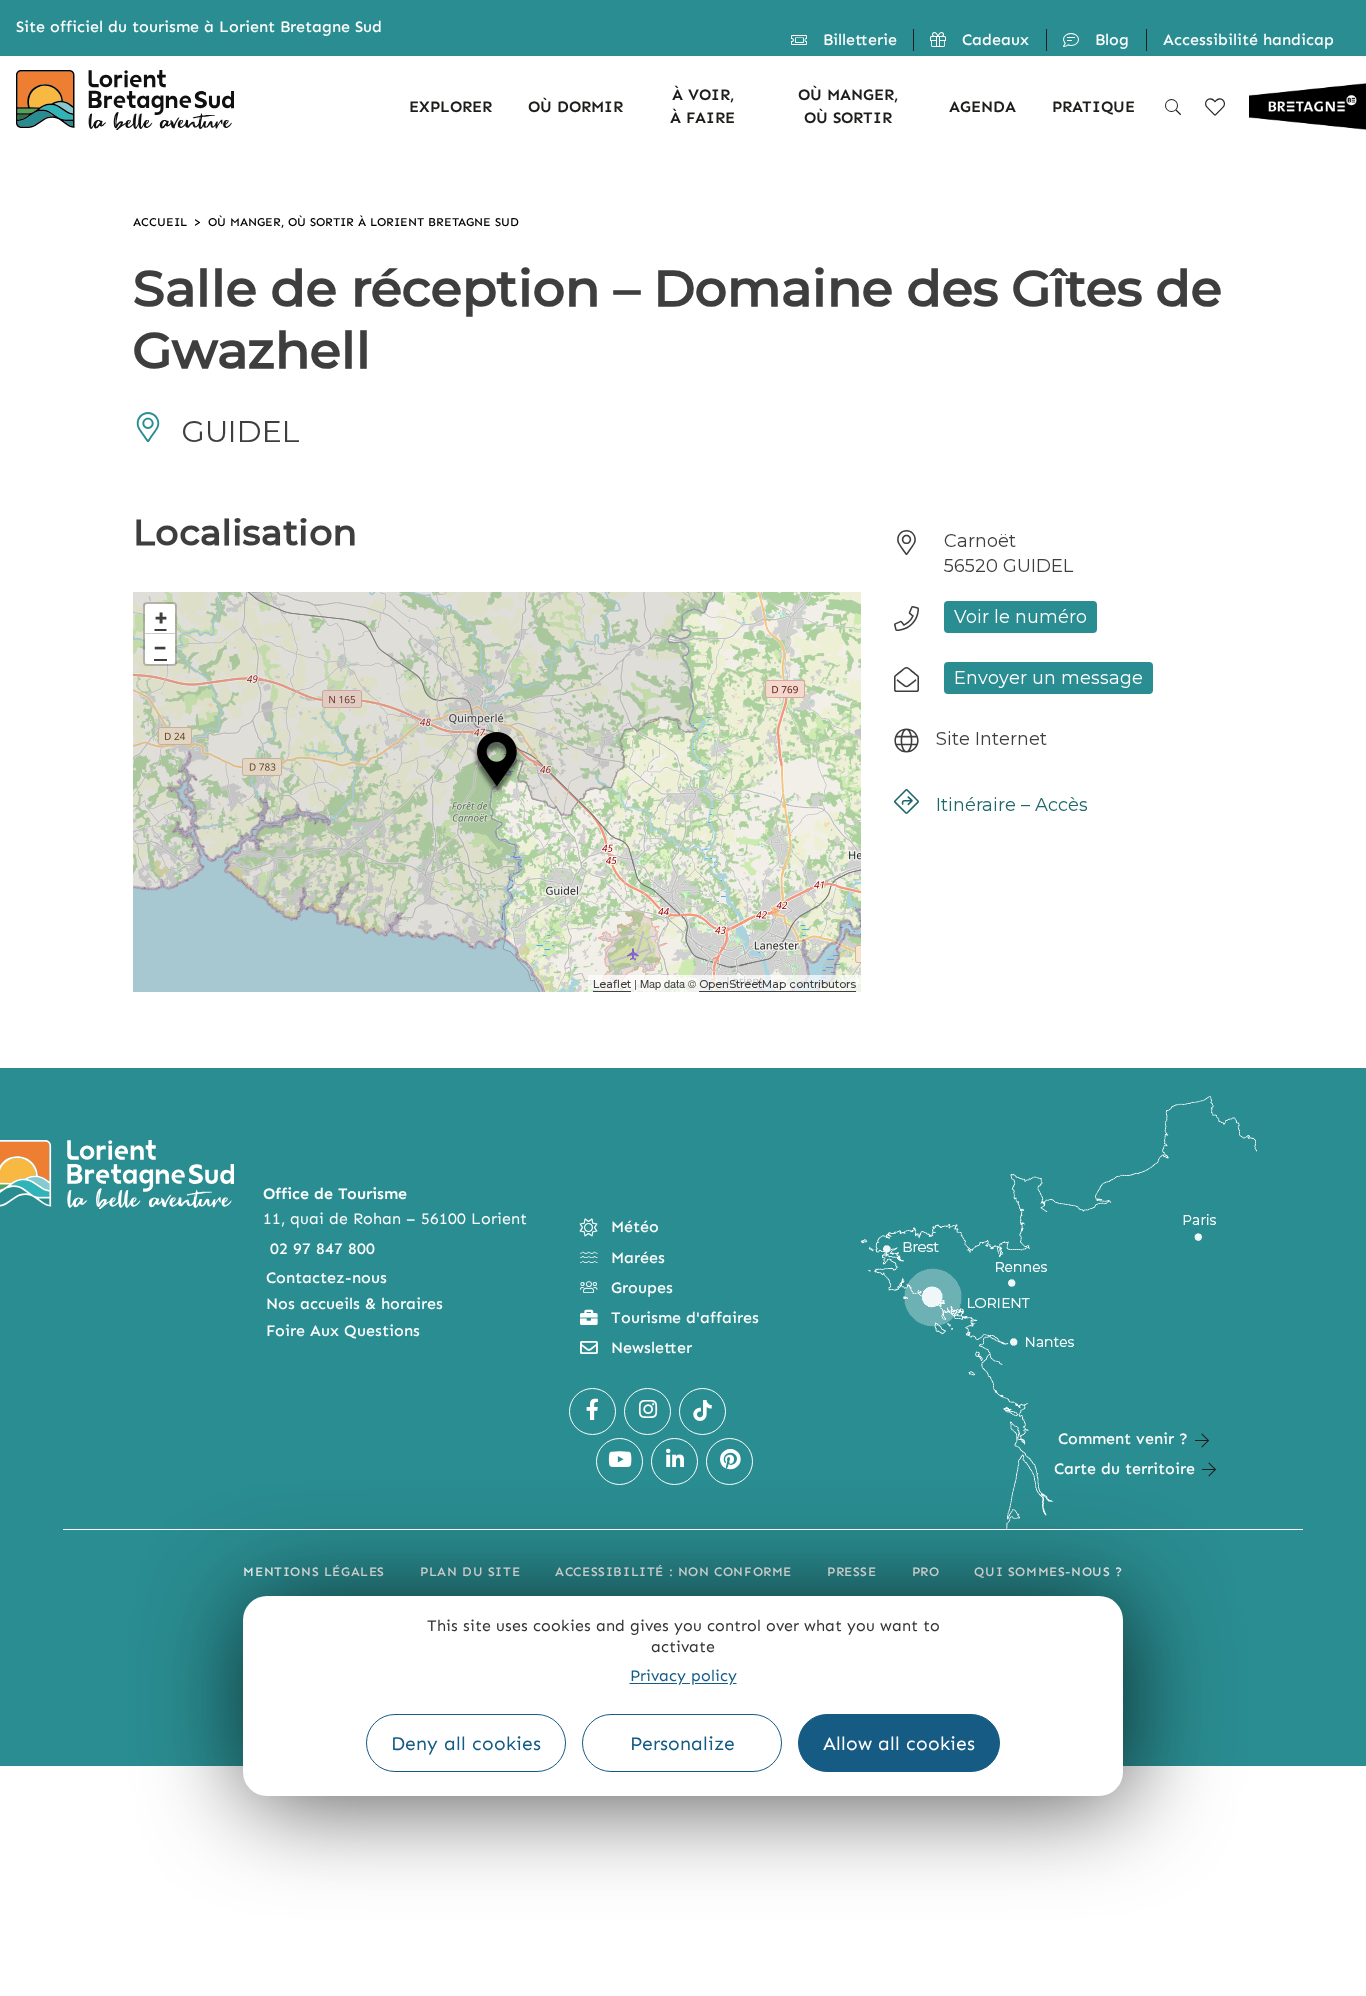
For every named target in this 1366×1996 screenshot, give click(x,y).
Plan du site (470, 1571)
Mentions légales (314, 1571)
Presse (852, 1571)
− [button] (160, 648)
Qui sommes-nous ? (1048, 1571)
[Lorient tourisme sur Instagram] (647, 1411)
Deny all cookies (466, 1743)
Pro (926, 1571)
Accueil (160, 222)
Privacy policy (683, 1675)
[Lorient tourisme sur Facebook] (592, 1411)
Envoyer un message (1048, 678)
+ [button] (161, 618)
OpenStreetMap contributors (777, 984)
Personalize (682, 1743)
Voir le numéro (1020, 617)
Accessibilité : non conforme (673, 1571)
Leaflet (612, 984)
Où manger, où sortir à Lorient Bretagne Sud (363, 222)
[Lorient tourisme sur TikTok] (702, 1411)
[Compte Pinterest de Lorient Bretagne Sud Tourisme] (729, 1461)
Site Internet (991, 739)
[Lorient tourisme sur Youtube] (619, 1461)
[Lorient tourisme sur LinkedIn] (674, 1461)
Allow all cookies (899, 1743)
